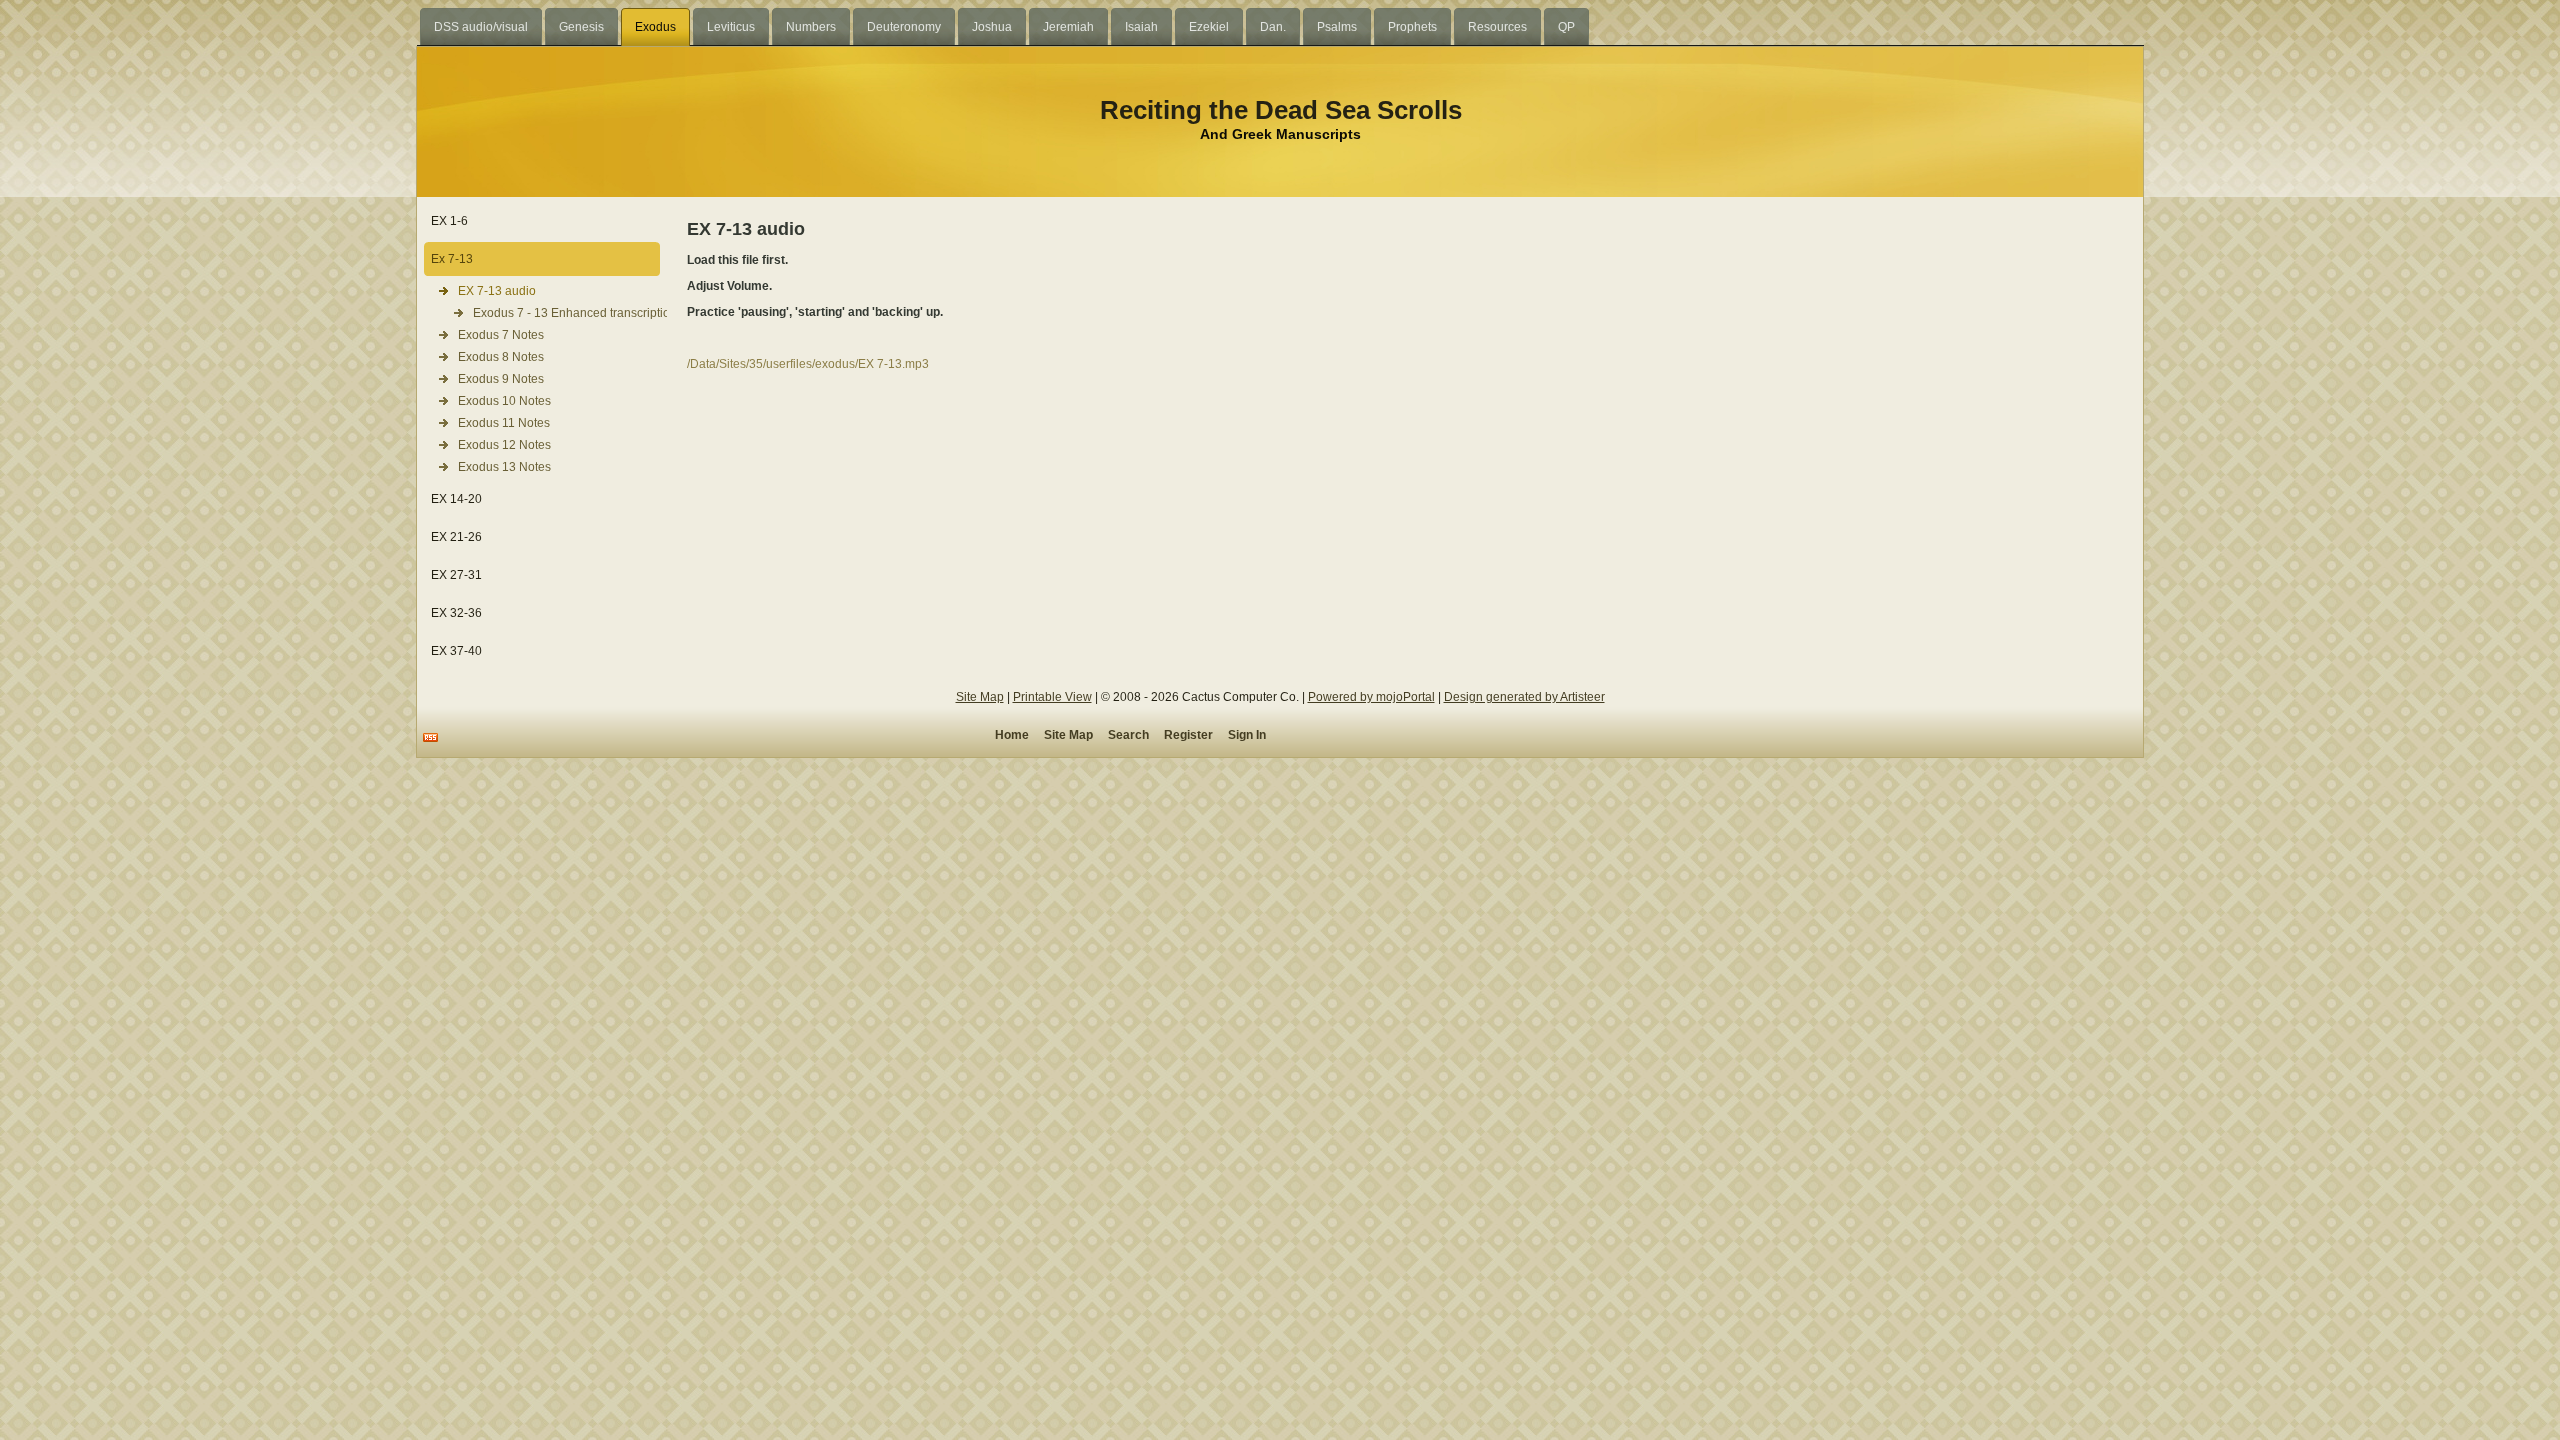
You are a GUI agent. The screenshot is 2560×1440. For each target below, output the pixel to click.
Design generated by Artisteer (1524, 697)
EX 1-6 (449, 221)
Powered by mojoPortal (1371, 697)
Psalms (1337, 27)
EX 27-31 (456, 575)
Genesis (581, 27)
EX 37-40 (456, 651)
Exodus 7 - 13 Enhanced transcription (566, 313)
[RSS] (430, 737)
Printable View (1052, 697)
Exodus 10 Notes (504, 401)
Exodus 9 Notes (501, 379)
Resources (1497, 27)
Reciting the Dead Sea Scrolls (1281, 110)
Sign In (1247, 735)
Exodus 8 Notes (501, 357)
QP (1566, 27)
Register (1188, 735)
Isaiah (1141, 27)
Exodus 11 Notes (504, 423)
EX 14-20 (456, 499)
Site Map (980, 697)
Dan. (1273, 27)
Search (1128, 735)
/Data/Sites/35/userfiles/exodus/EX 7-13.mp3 (808, 364)
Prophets (1412, 27)
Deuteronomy (904, 27)
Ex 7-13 (452, 259)
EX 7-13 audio (497, 291)
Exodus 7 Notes (501, 335)
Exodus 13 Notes (504, 467)
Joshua (992, 27)
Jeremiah (1068, 27)
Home (1012, 735)
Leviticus (731, 27)
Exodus (655, 27)
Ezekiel (1209, 27)
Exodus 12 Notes (504, 445)
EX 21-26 (456, 537)
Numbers (811, 27)
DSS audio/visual (481, 27)
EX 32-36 (456, 613)
